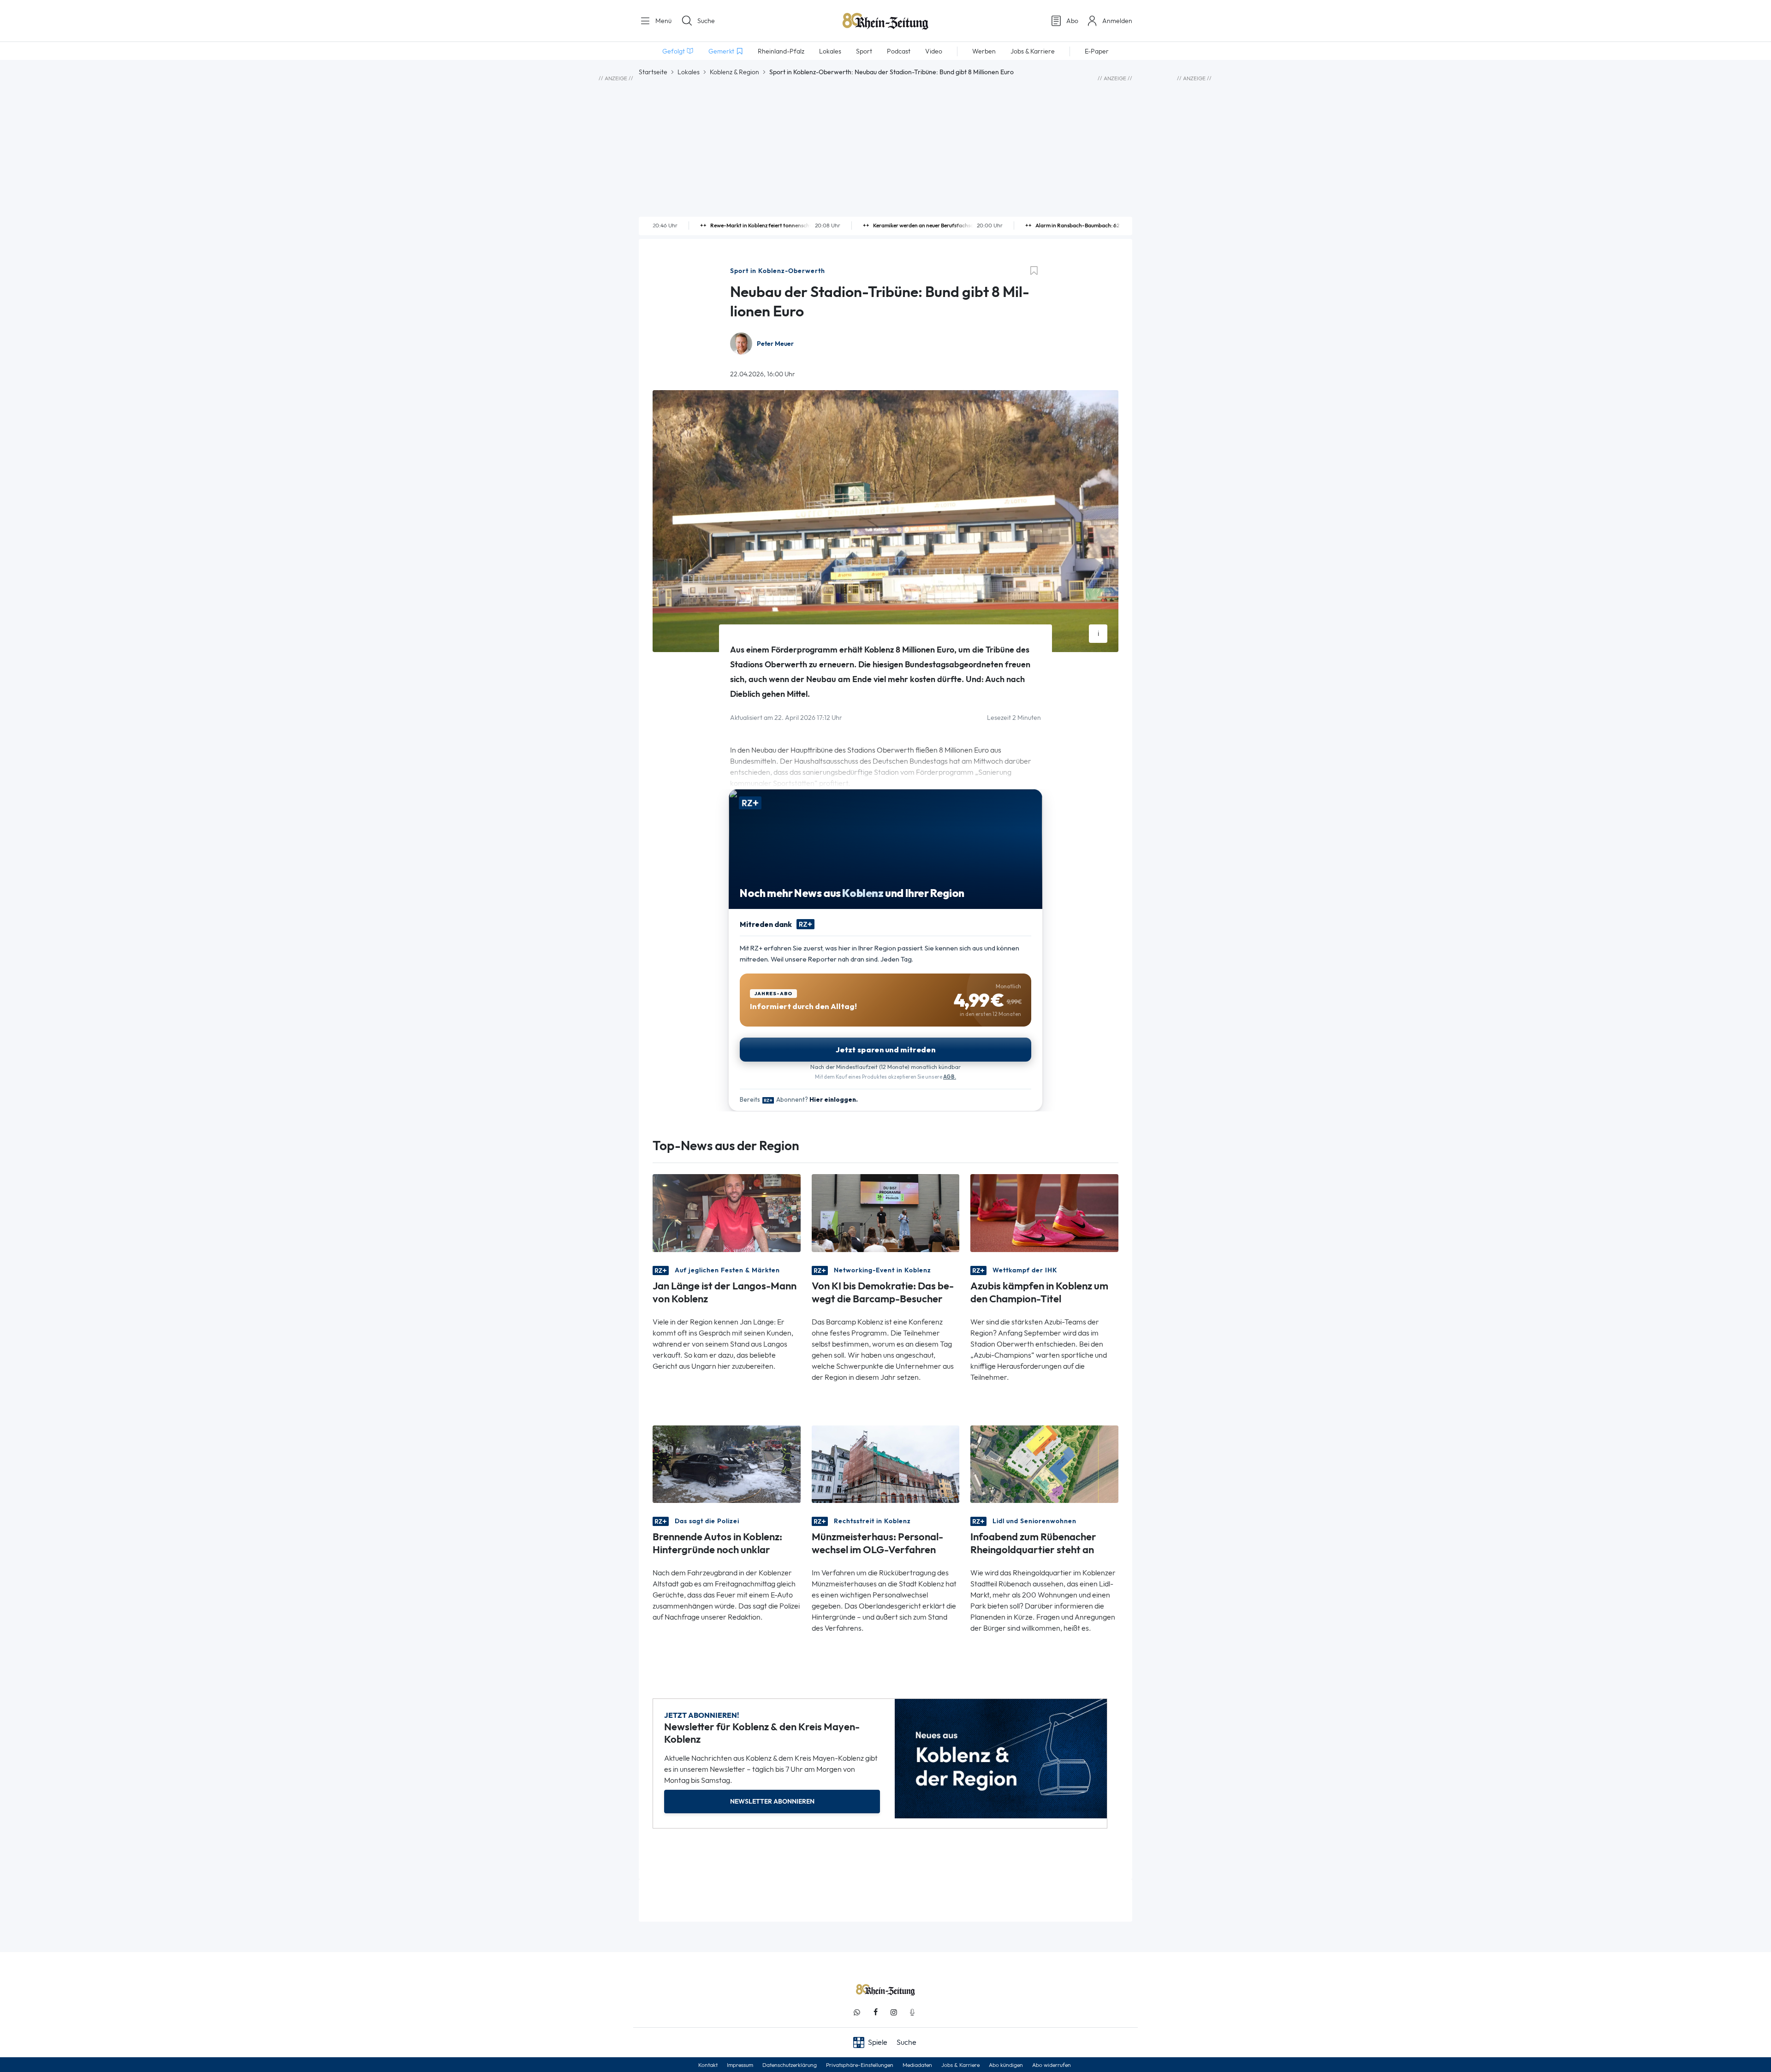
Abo (1072, 21)
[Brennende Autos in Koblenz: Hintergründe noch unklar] (727, 1463)
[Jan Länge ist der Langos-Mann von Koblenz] (727, 1212)
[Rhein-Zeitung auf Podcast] (912, 2012)
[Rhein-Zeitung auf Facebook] (875, 2012)
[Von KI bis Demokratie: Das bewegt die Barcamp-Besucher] (886, 1212)
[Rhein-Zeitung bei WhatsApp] (857, 2012)
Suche (706, 21)
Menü (663, 21)
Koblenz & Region (734, 72)
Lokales (689, 72)
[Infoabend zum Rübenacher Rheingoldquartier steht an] (1044, 1463)
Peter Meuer (775, 344)
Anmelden (1117, 21)
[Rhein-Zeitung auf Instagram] (894, 2012)
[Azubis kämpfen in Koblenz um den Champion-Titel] (1044, 1212)
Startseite (653, 72)
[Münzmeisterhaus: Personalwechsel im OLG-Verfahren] (886, 1463)
